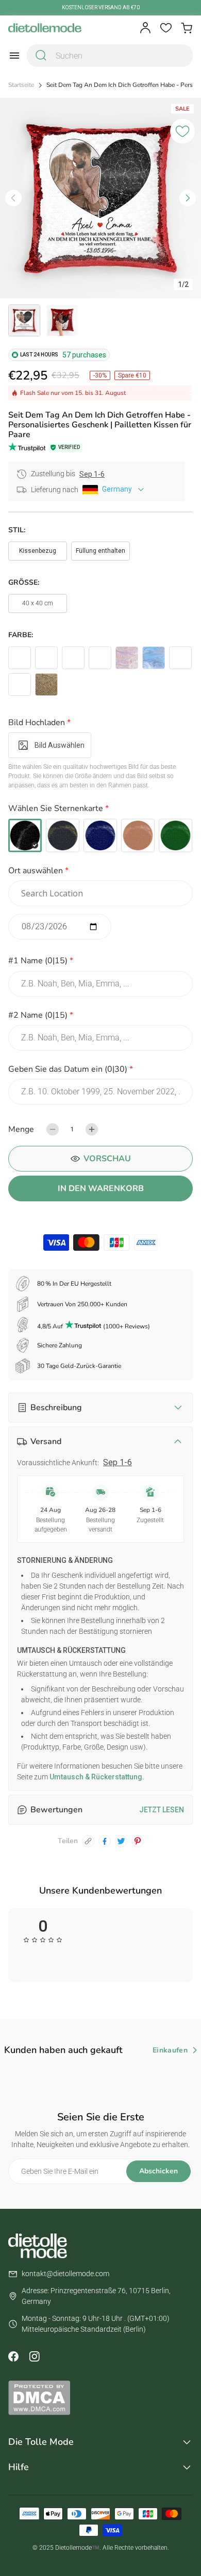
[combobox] (110, 56)
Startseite (21, 85)
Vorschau (107, 1159)
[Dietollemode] (45, 28)
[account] (145, 28)
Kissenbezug (38, 551)
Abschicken (158, 2171)
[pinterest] (138, 1841)
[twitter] (121, 1841)
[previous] (13, 198)
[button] (100, 724)
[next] (188, 198)
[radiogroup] (100, 835)
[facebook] (105, 1841)
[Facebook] (13, 2356)
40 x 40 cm (38, 603)
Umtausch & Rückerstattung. (96, 1777)
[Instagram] (34, 2356)
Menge (21, 1129)
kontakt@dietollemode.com (65, 2274)
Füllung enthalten (100, 551)
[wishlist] (166, 28)
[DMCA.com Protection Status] (100, 2398)
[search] (41, 56)
